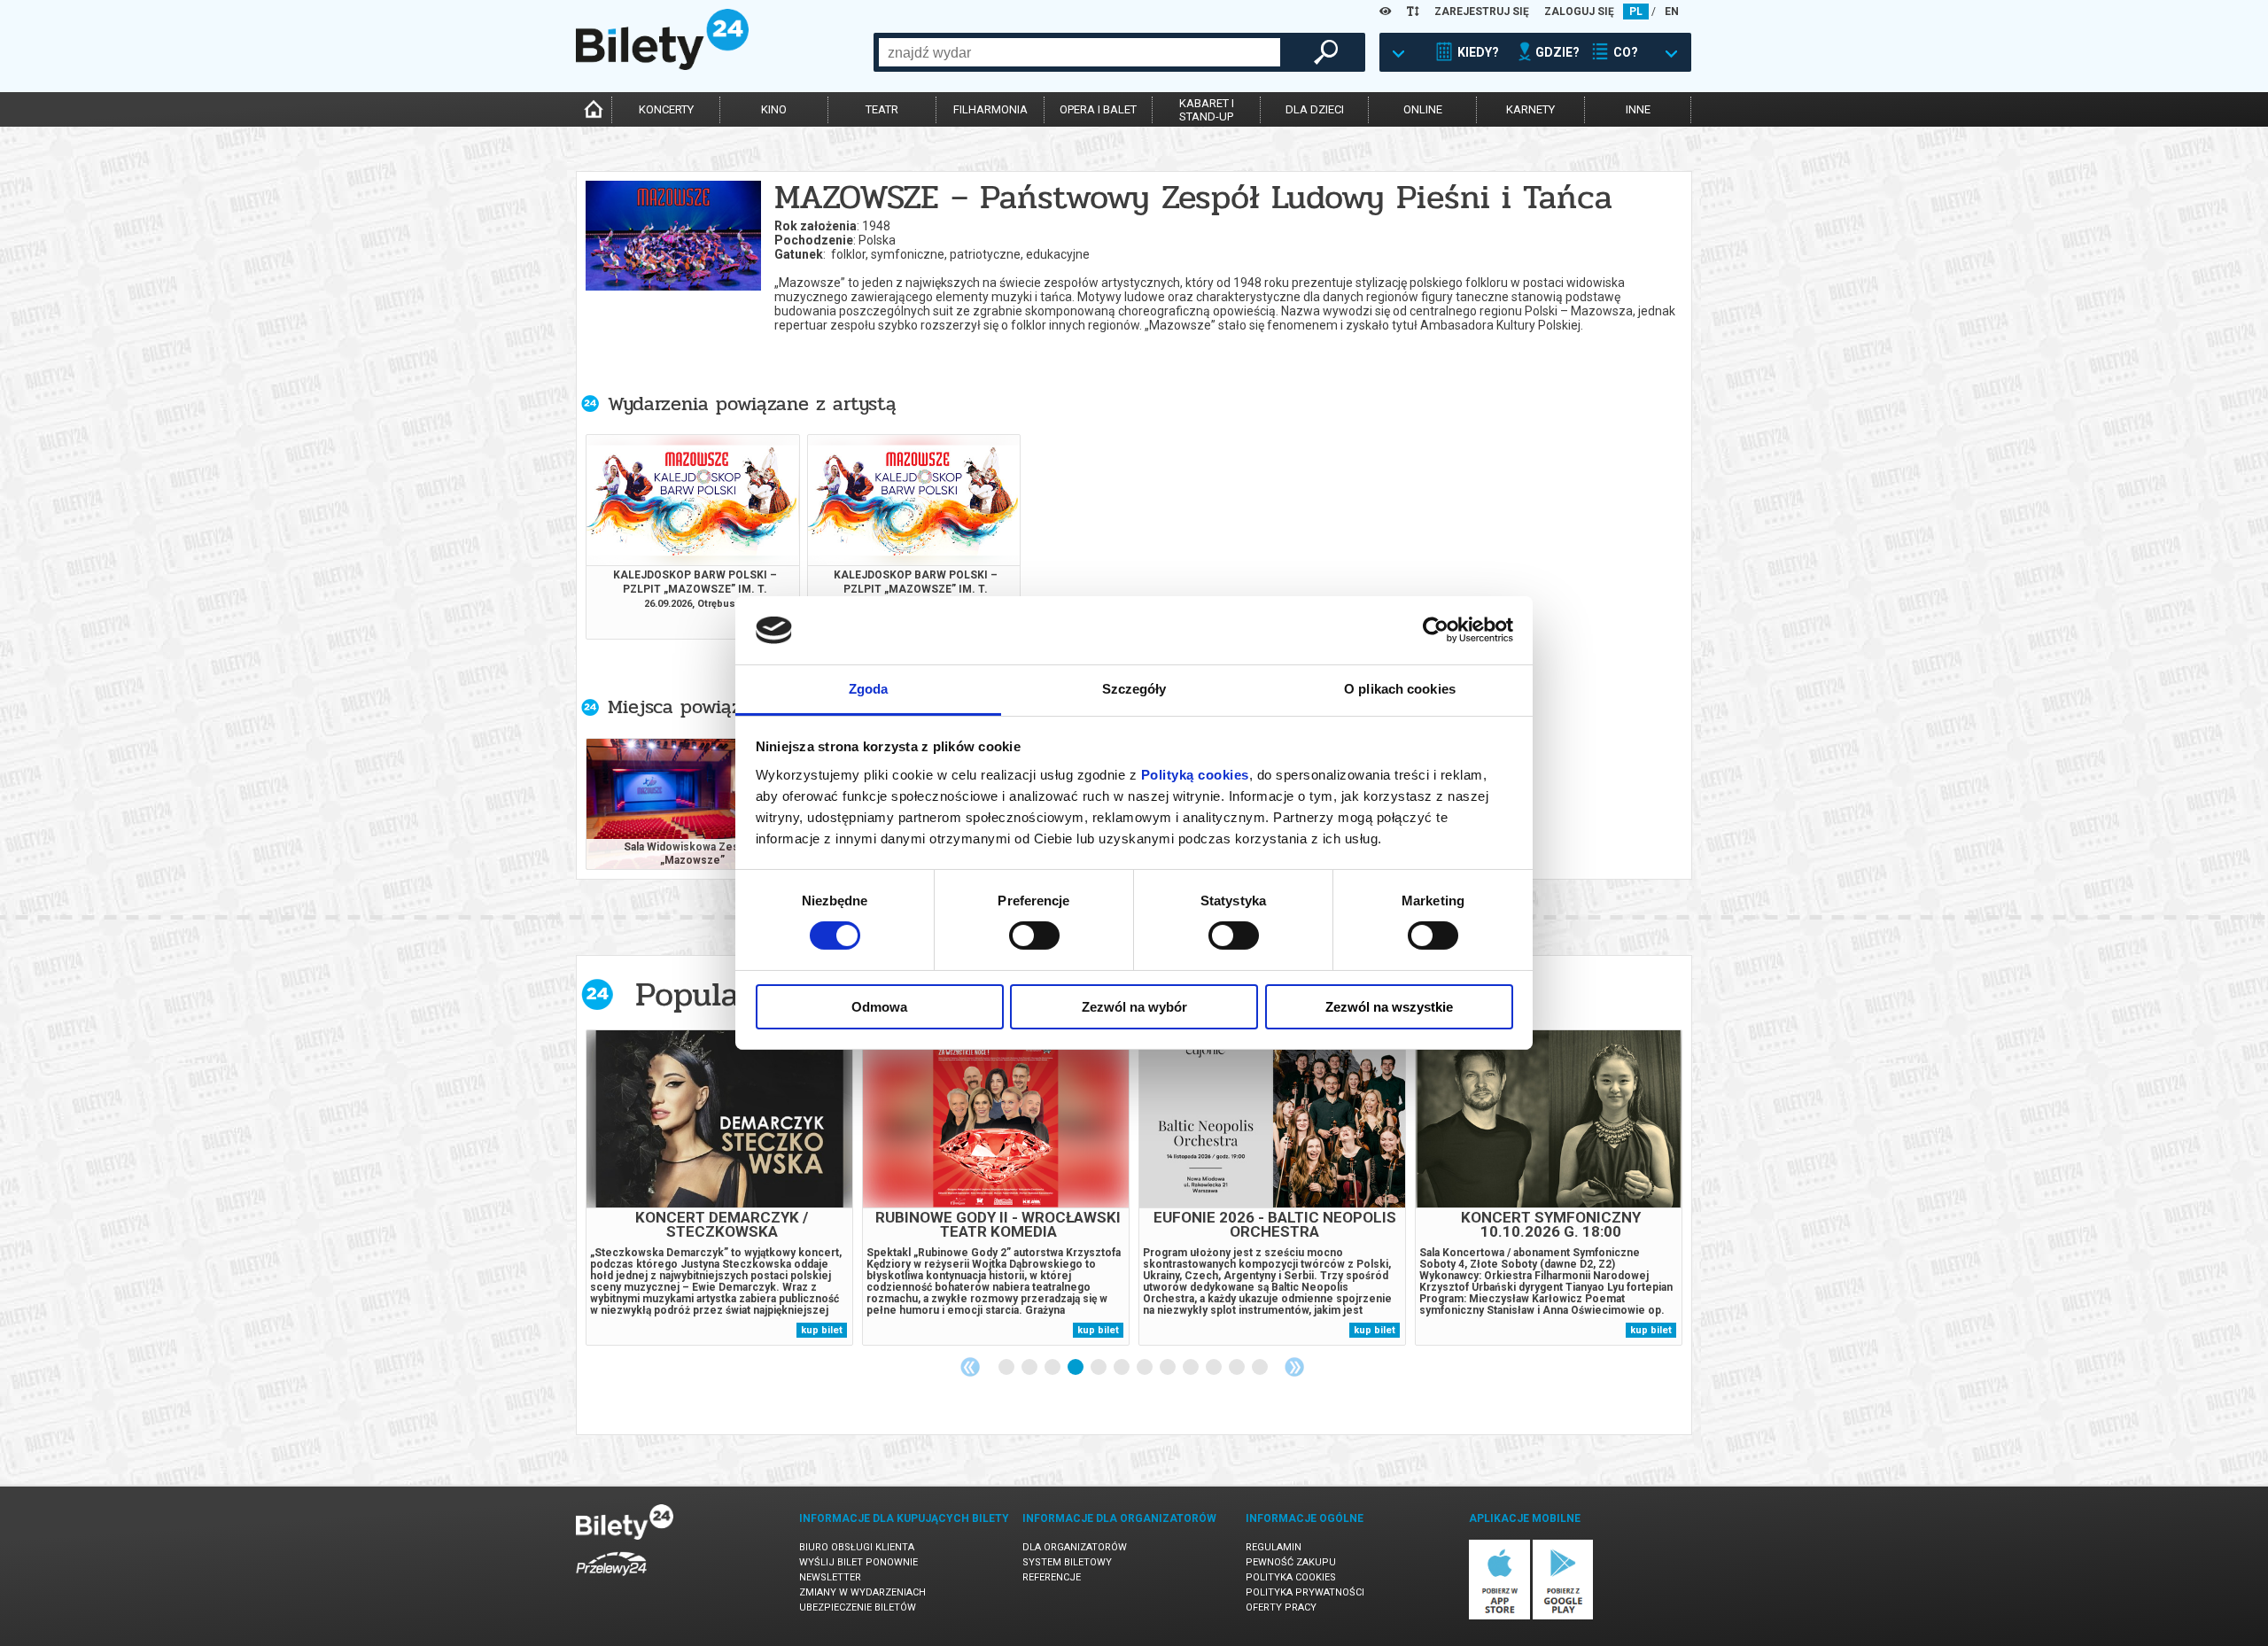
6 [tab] (1122, 1368)
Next (1294, 1367)
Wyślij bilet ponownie (858, 1562)
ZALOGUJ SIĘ (1579, 12)
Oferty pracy (1281, 1607)
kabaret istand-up (1207, 110)
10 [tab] (1215, 1368)
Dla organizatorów (1075, 1547)
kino (774, 109)
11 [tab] (1238, 1368)
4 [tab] (1076, 1368)
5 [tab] (1099, 1368)
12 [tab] (1261, 1368)
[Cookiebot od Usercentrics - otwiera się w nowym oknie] (1436, 630)
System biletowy (1067, 1562)
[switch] (1034, 936)
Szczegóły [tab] (1134, 689)
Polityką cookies (1195, 775)
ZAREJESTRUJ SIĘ (1482, 12)
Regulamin (1274, 1547)
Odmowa (879, 1007)
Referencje (1052, 1577)
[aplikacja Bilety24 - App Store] (1499, 1616)
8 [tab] (1169, 1368)
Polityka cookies (1291, 1577)
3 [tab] (1053, 1368)
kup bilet (822, 1330)
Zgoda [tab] (869, 689)
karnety (1530, 109)
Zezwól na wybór (1134, 1007)
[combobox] (1080, 52)
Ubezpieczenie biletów (858, 1607)
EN (1672, 12)
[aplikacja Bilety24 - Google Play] (1563, 1616)
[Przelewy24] (611, 1579)
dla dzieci (1315, 109)
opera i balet (1098, 109)
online (1423, 109)
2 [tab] (1030, 1368)
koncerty (666, 109)
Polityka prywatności (1305, 1592)
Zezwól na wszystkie (1389, 1007)
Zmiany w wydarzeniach (862, 1592)
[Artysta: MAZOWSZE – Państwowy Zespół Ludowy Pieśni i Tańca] (673, 241)
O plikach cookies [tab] (1400, 689)
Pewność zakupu (1291, 1562)
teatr (882, 109)
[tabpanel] (719, 1188)
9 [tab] (1192, 1368)
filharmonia (990, 109)
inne (1638, 109)
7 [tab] (1146, 1368)
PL (1636, 12)
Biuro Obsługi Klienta (857, 1547)
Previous (970, 1367)
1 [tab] (1007, 1368)
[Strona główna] (662, 66)
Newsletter (830, 1577)
